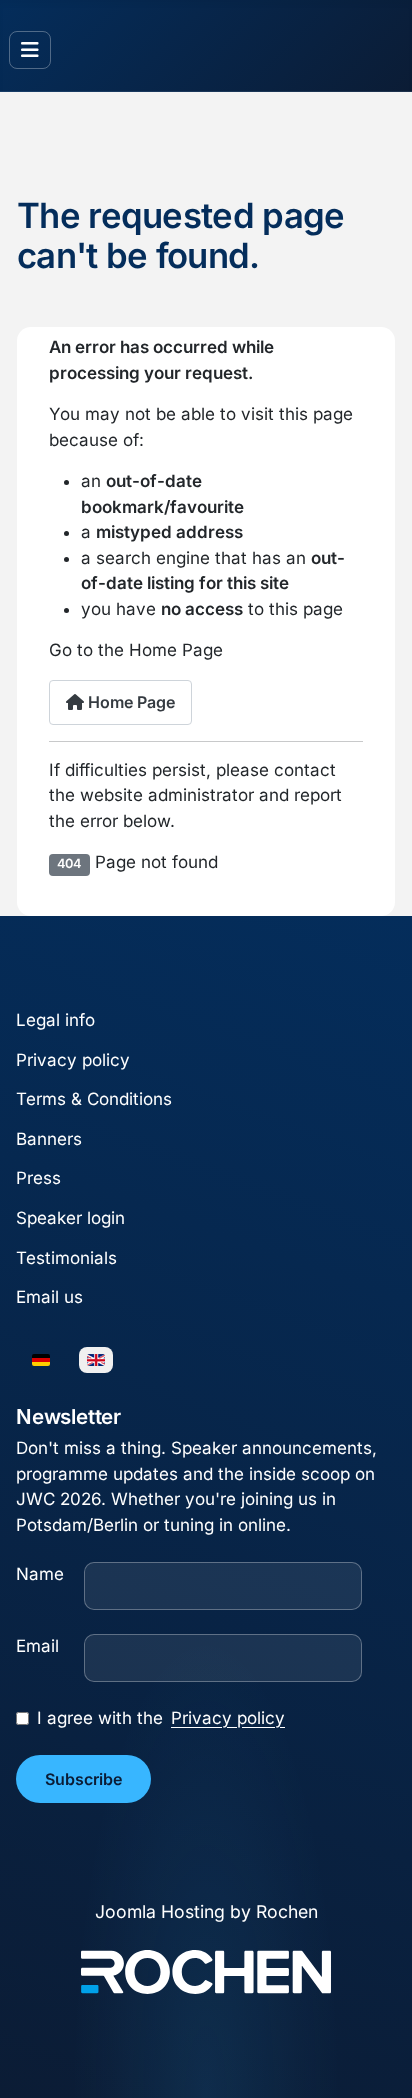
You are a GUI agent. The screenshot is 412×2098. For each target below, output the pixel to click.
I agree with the (161, 1718)
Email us (49, 1297)
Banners (49, 1139)
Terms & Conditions (94, 1099)
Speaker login (70, 1218)
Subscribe (83, 1779)
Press (38, 1179)
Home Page (129, 702)
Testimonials (66, 1258)
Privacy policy (73, 1060)
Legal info (55, 1020)
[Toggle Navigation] (30, 50)
